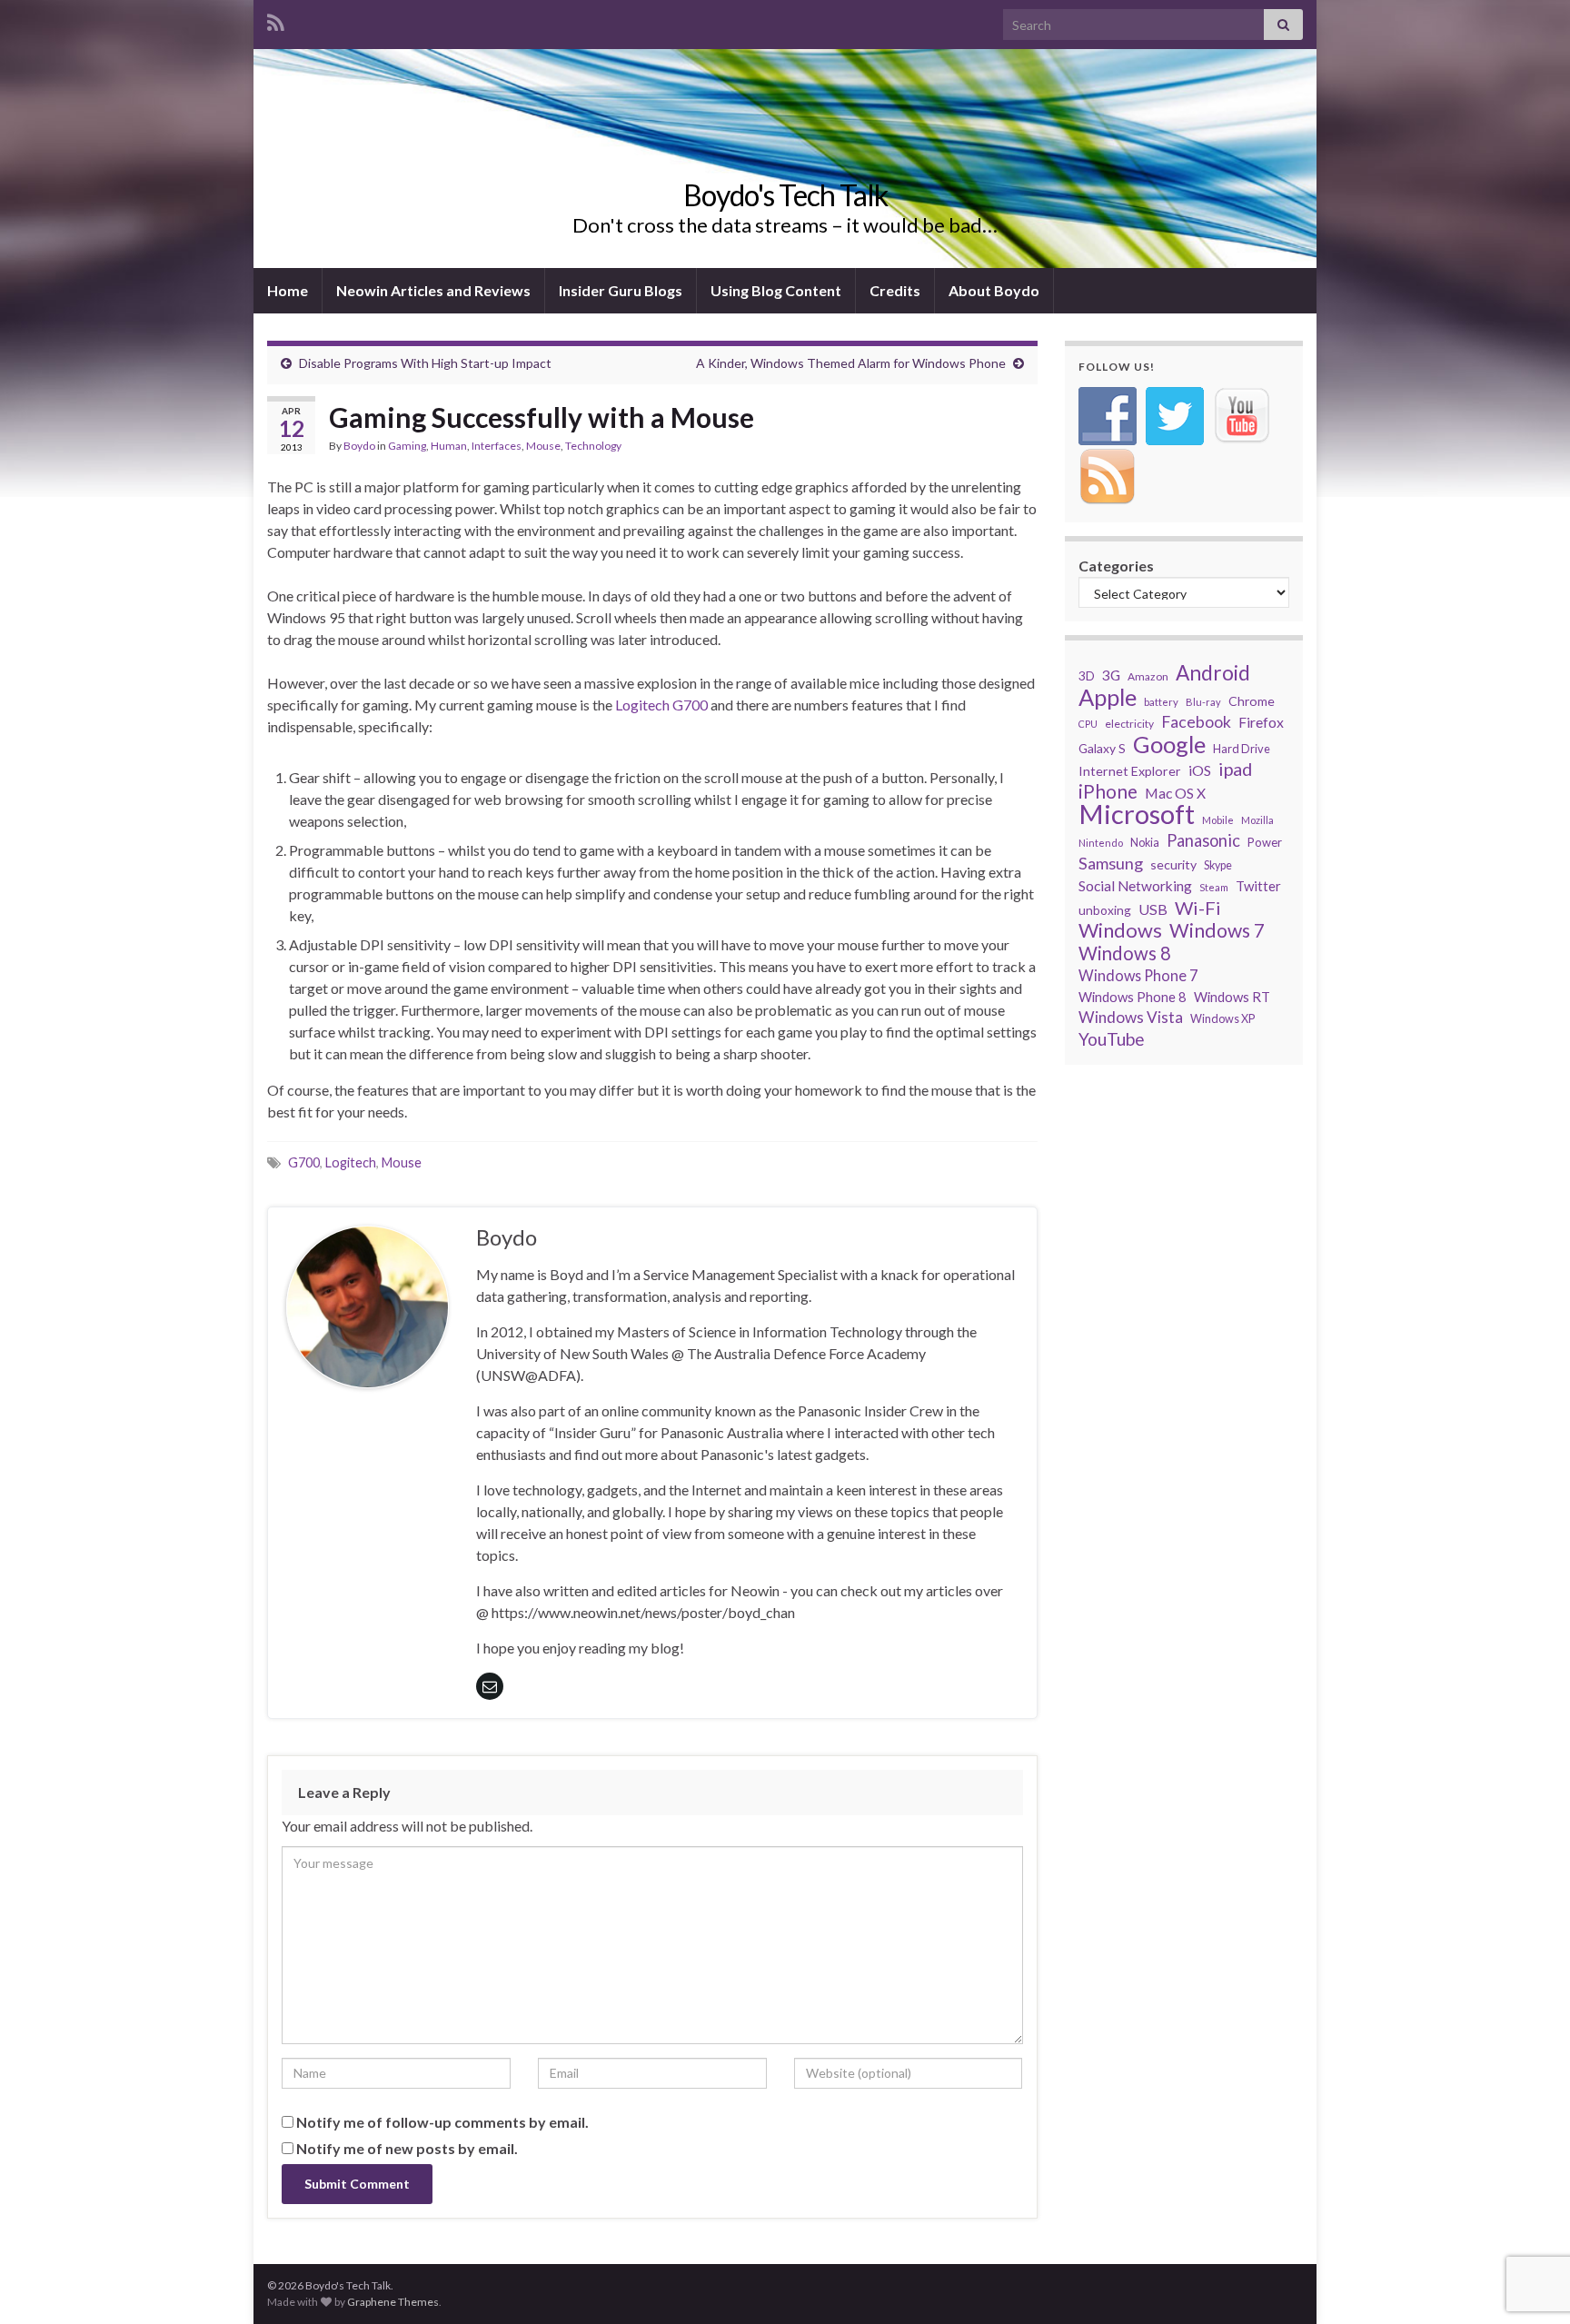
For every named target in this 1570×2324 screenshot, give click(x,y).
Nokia (1145, 843)
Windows (1120, 930)
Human (449, 446)
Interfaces (497, 446)
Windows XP (1222, 1019)
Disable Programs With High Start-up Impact (425, 363)
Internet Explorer (1130, 771)
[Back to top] (1529, 2216)
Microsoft (1137, 814)
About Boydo (994, 290)
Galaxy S (1102, 748)
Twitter (1258, 886)
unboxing (1105, 910)
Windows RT (1232, 997)
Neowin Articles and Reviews (433, 290)
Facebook (1196, 722)
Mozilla (1257, 820)
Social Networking (1135, 886)
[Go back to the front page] (785, 159)
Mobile (1218, 820)
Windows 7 (1217, 930)
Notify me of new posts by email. (407, 2148)
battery (1161, 702)
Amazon (1148, 676)
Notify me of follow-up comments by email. (442, 2122)
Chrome (1252, 701)
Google (1169, 744)
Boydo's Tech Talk (785, 195)
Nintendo (1101, 843)
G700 (304, 1162)
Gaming (407, 446)
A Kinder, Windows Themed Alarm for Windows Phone (851, 363)
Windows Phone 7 (1138, 975)
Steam (1214, 887)
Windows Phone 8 (1133, 997)
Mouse (543, 446)
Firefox (1261, 722)
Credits (895, 290)
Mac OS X (1175, 793)
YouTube (1112, 1039)
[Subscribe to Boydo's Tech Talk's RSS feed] (276, 20)
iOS (1200, 770)
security (1173, 864)
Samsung (1111, 863)
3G (1111, 675)
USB (1153, 909)
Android (1213, 673)
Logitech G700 (661, 705)
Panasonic (1203, 840)
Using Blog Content (776, 290)
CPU (1088, 724)
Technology (593, 446)
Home (288, 290)
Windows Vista (1131, 1017)
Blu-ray (1203, 702)
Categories (1116, 566)
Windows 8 (1125, 953)
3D (1087, 675)
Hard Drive (1242, 749)
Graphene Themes (393, 2302)
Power (1265, 842)
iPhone (1108, 791)
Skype (1218, 865)
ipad (1235, 769)
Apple (1108, 697)
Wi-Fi (1198, 908)
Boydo (359, 446)
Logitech (351, 1162)
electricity (1129, 724)
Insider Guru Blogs (621, 290)
